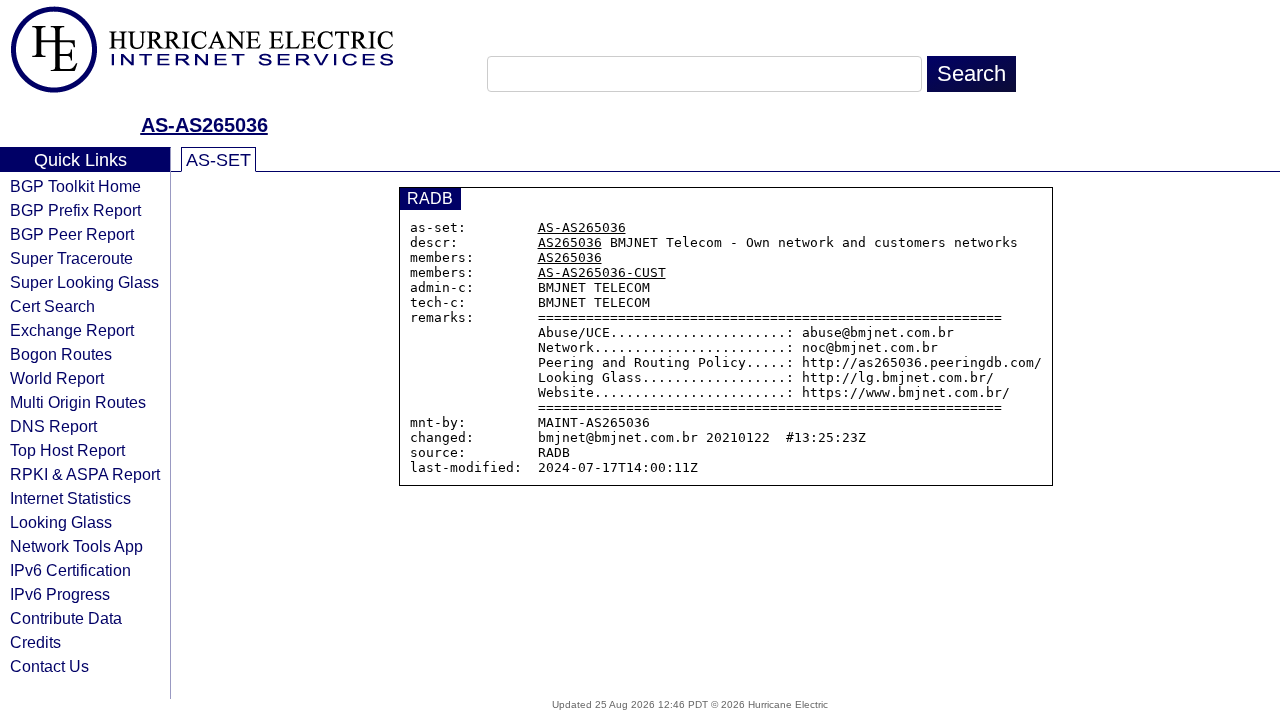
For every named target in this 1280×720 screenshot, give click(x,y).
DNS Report (53, 426)
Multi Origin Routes (78, 402)
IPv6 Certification (70, 570)
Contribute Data (66, 618)
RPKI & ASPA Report (85, 474)
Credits (35, 642)
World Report (57, 378)
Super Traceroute (71, 258)
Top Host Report (67, 450)
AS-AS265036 (204, 125)
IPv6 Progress (60, 594)
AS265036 (570, 242)
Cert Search (52, 306)
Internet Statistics (70, 498)
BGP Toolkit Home (75, 186)
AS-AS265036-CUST (602, 272)
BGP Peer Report (72, 234)
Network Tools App (76, 546)
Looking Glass (61, 522)
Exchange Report (72, 330)
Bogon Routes (61, 354)
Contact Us (49, 666)
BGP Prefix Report (75, 210)
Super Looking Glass (84, 282)
